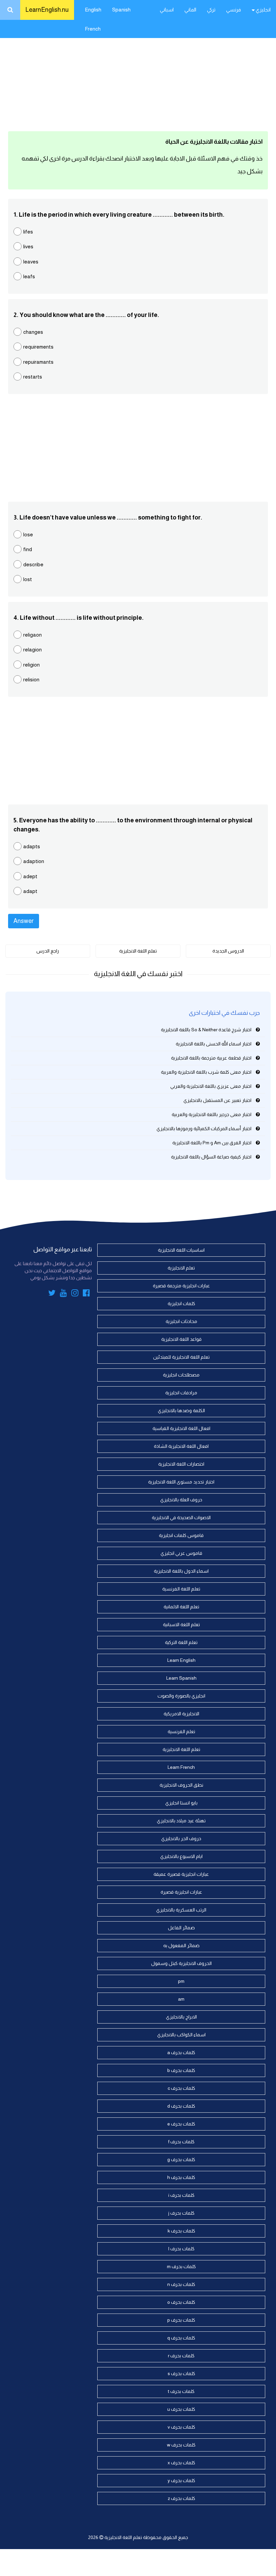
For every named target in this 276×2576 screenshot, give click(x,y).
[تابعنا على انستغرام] (75, 1294)
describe (33, 564)
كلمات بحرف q (181, 2338)
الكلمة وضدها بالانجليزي (181, 1410)
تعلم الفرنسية (181, 1731)
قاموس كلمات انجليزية (181, 1535)
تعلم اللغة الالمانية (181, 1607)
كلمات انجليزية (181, 1303)
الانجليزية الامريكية (181, 1714)
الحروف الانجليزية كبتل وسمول (181, 1963)
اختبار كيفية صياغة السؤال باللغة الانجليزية (211, 1157)
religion (31, 665)
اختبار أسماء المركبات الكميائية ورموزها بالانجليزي (204, 1129)
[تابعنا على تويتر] (52, 1294)
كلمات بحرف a (181, 2052)
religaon (32, 635)
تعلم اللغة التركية (181, 1642)
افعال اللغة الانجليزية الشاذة (181, 1446)
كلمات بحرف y (181, 2480)
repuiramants (38, 362)
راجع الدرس (48, 951)
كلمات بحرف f (181, 2142)
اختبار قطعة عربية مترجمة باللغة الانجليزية (211, 1058)
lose (28, 534)
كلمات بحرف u (181, 2409)
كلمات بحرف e (181, 2124)
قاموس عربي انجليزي (181, 1553)
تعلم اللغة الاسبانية (181, 1624)
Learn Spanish (181, 1678)
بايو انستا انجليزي (181, 1803)
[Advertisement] (138, 74)
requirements (38, 347)
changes (33, 332)
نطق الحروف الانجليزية (181, 1785)
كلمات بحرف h (181, 2177)
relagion (32, 650)
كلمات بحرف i (181, 2195)
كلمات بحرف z (181, 2498)
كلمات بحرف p (181, 2320)
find (28, 549)
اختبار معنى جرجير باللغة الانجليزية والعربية (212, 1114)
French (93, 29)
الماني (190, 10)
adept (30, 876)
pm (181, 1981)
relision (31, 679)
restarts (33, 377)
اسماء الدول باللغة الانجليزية (181, 1571)
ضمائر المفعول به (181, 1945)
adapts (32, 846)
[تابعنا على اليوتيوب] (63, 1294)
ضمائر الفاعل (181, 1928)
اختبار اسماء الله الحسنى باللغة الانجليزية (214, 1044)
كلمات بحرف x (181, 2463)
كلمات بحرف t (181, 2391)
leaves (31, 262)
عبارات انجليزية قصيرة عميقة (181, 1874)
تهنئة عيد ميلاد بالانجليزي (181, 1821)
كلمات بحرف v (181, 2427)
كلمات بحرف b (181, 2070)
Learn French (181, 1767)
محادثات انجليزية (181, 1321)
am (181, 1999)
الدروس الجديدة (228, 951)
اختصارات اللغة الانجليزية (181, 1464)
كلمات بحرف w (181, 2445)
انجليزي (263, 10)
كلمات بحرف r (181, 2356)
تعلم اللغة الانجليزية (138, 951)
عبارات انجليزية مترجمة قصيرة (181, 1286)
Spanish (121, 10)
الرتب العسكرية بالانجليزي (181, 1910)
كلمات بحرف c (181, 2088)
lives (28, 246)
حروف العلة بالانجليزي (181, 1500)
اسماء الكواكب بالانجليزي (181, 2035)
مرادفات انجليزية (181, 1393)
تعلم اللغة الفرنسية (181, 1589)
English (93, 10)
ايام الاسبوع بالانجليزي (181, 1856)
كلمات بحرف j (181, 2213)
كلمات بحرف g (181, 2159)
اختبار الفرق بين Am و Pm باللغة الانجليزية (212, 1143)
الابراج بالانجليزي (181, 2017)
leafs (29, 276)
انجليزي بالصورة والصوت (181, 1696)
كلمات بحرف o (181, 2302)
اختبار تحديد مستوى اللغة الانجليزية (181, 1482)
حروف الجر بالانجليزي (181, 1838)
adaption (34, 861)
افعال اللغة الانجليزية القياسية (181, 1428)
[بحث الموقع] (10, 10)
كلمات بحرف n (181, 2284)
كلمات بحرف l (181, 2249)
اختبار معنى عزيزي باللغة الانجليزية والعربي (211, 1086)
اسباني (167, 10)
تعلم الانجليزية (181, 1268)
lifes (28, 232)
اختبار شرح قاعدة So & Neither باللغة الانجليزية (206, 1030)
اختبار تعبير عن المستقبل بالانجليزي (217, 1100)
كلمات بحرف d (181, 2106)
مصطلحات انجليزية (181, 1375)
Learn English (181, 1660)
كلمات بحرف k (181, 2231)
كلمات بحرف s (181, 2373)
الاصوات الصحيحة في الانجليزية (181, 1517)
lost (28, 579)
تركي (211, 10)
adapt (30, 891)
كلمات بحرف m (181, 2266)
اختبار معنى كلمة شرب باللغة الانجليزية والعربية (206, 1072)
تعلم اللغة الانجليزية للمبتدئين (181, 1357)
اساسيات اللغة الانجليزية (181, 1250)
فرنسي (234, 10)
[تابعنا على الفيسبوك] (86, 1294)
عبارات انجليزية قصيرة (181, 1892)
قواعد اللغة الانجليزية (181, 1339)
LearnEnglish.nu (47, 10)
